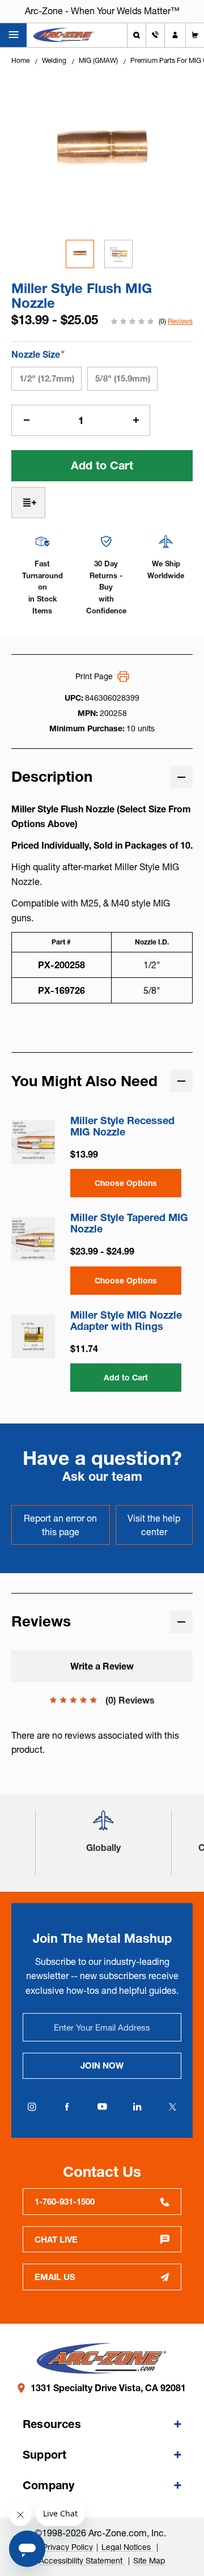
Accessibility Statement (82, 2561)
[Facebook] (67, 2107)
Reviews (180, 321)
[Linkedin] (137, 2107)
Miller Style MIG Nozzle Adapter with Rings (126, 1321)
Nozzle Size (38, 354)
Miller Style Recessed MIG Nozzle (122, 1126)
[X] (172, 2107)
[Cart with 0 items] (195, 35)
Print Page (94, 676)
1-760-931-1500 (65, 2202)
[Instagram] (32, 2107)
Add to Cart (126, 1378)
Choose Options (126, 1183)
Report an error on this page (60, 1525)
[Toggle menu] (13, 35)
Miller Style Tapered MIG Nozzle (129, 1223)
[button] (103, 1825)
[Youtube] (102, 2107)
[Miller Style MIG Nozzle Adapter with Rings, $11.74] (33, 1336)
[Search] (137, 35)
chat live (56, 2240)
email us (55, 2277)
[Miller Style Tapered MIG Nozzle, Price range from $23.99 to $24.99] (33, 1239)
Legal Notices (127, 2547)
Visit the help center (154, 1525)
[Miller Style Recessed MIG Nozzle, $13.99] (33, 1142)
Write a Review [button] (102, 1666)
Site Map (149, 2561)
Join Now (102, 2066)
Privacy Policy (68, 2547)
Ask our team (102, 1476)
